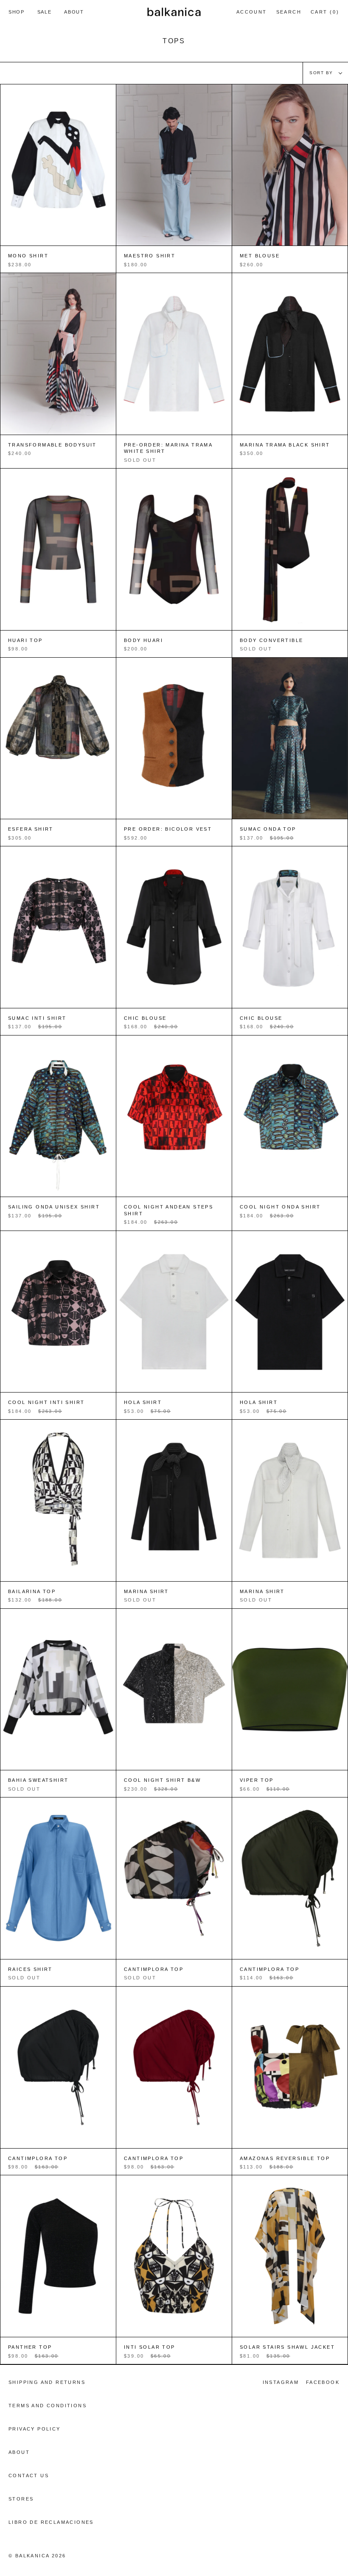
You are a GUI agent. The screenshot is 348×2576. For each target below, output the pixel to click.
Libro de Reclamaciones (51, 2522)
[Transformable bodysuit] (58, 354)
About (19, 2452)
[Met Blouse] (290, 165)
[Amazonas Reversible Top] (290, 2067)
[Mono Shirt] (58, 165)
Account (251, 16)
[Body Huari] (174, 549)
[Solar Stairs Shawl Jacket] (290, 2256)
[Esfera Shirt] (58, 738)
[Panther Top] (58, 2256)
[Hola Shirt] (174, 1312)
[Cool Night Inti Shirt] (58, 1312)
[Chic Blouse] (174, 927)
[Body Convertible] (290, 549)
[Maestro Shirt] (174, 165)
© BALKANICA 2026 (37, 2556)
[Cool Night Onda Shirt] (290, 1116)
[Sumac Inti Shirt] (58, 927)
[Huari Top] (58, 549)
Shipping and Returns (47, 2382)
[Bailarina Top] (58, 1500)
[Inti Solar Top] (174, 2256)
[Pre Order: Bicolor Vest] (174, 738)
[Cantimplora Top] (174, 1878)
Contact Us (29, 2476)
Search (289, 13)
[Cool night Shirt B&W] (174, 1690)
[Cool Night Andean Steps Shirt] (174, 1116)
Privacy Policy (35, 2429)
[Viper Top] (290, 1690)
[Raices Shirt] (58, 1878)
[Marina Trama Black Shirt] (290, 354)
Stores (21, 2499)
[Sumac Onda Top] (290, 738)
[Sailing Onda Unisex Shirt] (58, 1116)
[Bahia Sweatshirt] (58, 1690)
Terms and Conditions (48, 2406)
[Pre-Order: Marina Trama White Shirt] (174, 354)
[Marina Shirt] (174, 1500)
